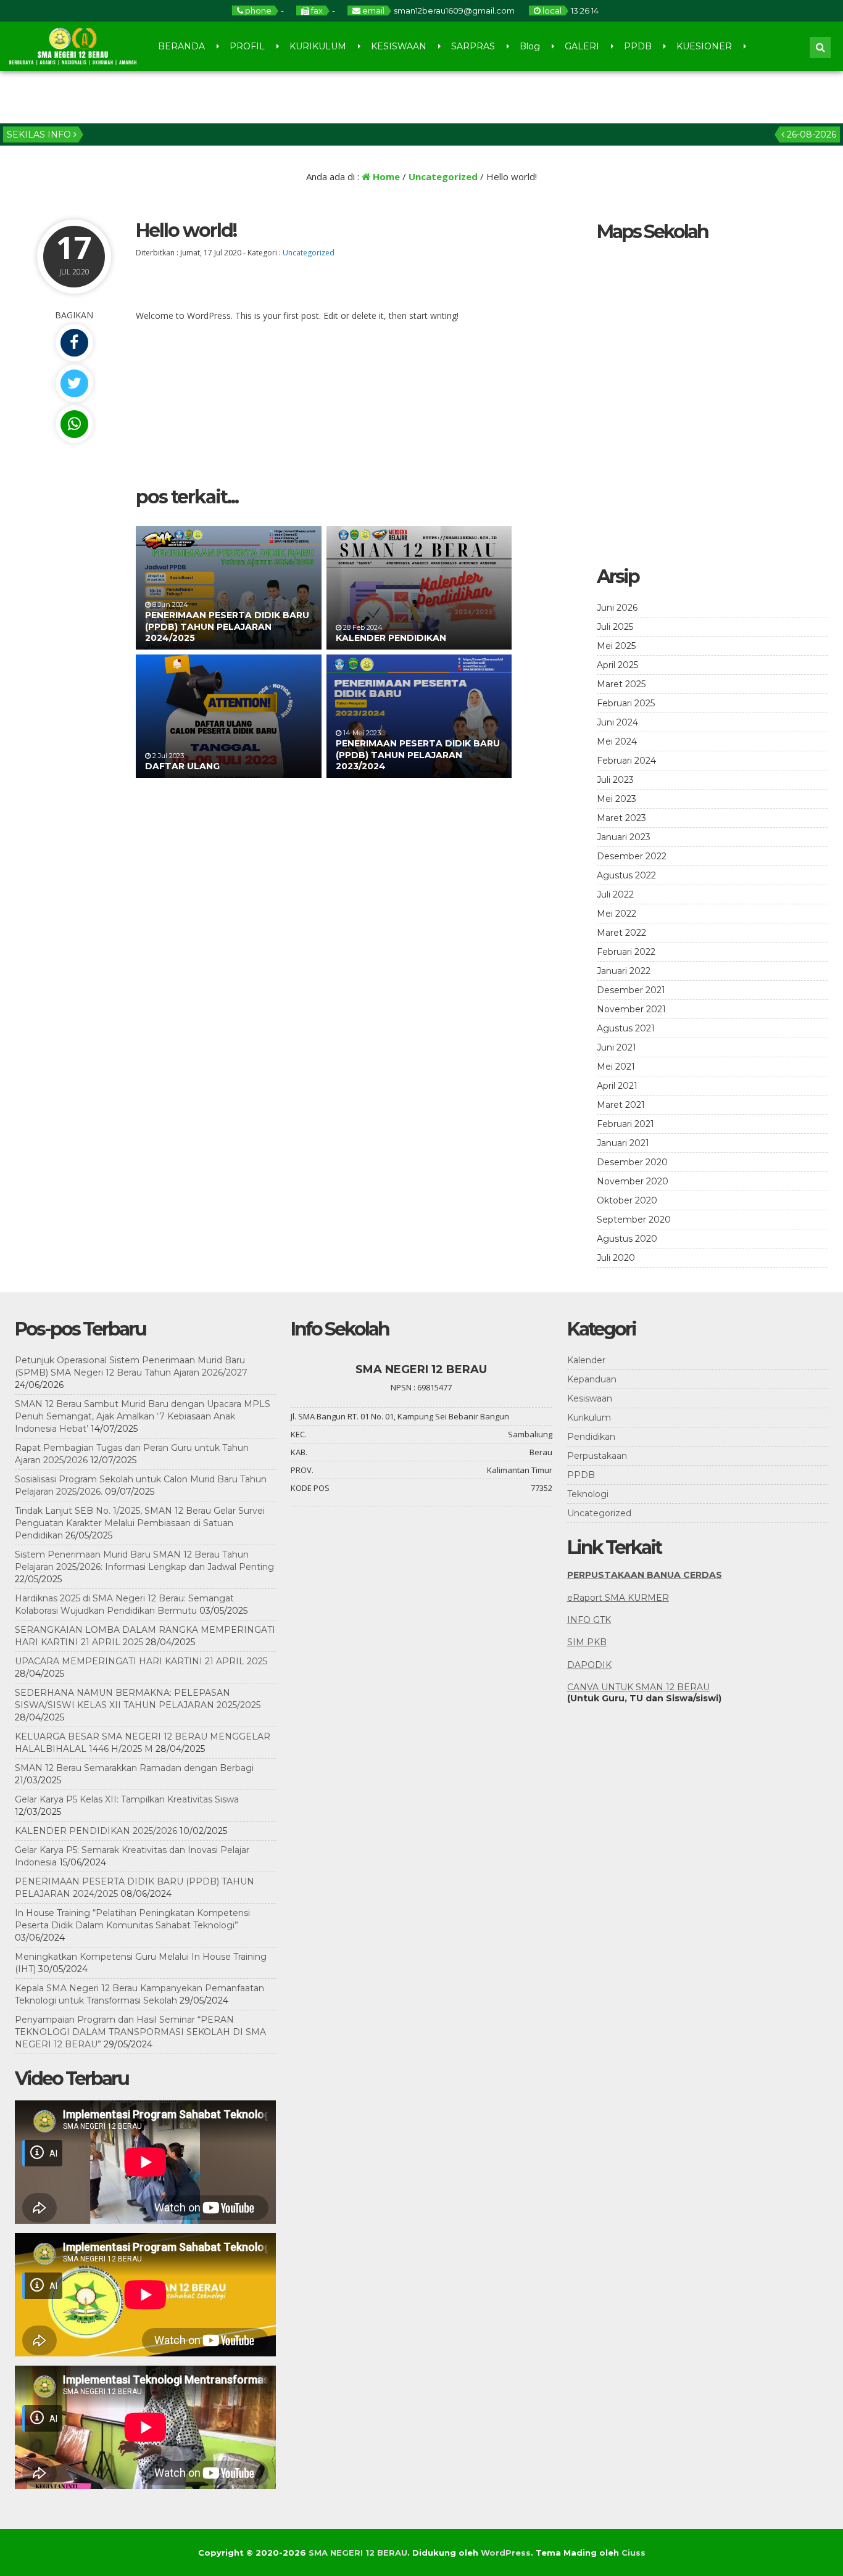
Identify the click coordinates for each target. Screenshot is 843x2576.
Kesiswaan (590, 1398)
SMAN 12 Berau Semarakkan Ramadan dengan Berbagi (134, 1768)
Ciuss (633, 2553)
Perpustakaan (597, 1456)
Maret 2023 (621, 818)
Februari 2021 (625, 1124)
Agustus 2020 (627, 1239)
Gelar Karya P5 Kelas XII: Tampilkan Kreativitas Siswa (127, 1799)
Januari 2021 (623, 1143)
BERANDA (181, 46)
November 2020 (633, 1181)
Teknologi (588, 1494)
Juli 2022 (615, 894)
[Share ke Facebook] (74, 343)
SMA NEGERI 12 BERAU (358, 2553)
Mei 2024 (617, 741)
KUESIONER (704, 46)
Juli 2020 (616, 1258)
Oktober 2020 (627, 1200)
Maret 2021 (621, 1105)
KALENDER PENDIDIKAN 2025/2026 (96, 1831)
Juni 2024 (617, 722)
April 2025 (617, 665)
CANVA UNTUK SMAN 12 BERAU (638, 1687)
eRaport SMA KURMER (618, 1598)
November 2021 (631, 1009)
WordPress (506, 2553)
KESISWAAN (399, 46)
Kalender (586, 1360)
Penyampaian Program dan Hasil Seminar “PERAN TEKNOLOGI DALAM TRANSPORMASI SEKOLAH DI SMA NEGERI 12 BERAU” (140, 2032)
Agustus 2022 (626, 875)
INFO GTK (589, 1620)
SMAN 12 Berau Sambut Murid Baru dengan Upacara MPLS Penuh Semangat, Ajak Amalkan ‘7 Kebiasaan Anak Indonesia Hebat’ (143, 1416)
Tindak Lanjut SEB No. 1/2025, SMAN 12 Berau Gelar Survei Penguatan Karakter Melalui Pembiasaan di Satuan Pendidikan (140, 1523)
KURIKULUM (318, 46)
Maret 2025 (621, 684)
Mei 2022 (617, 914)
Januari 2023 (624, 837)
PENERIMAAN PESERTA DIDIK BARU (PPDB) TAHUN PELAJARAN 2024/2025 (227, 626)
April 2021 (617, 1086)
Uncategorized (443, 176)
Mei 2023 (617, 799)
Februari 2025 (626, 703)
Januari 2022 (624, 971)
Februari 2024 (626, 761)
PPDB (638, 46)
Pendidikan (591, 1437)
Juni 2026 (617, 608)
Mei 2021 (616, 1067)
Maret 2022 (621, 933)
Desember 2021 (631, 990)
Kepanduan (592, 1379)
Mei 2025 (616, 646)
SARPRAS (473, 46)
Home (385, 176)
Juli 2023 (615, 780)
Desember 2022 (632, 856)
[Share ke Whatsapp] (74, 424)
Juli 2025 (615, 627)
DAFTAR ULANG (182, 766)
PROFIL (247, 46)
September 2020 (634, 1220)
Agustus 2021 (626, 1028)
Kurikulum (589, 1418)
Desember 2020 (632, 1162)
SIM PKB (587, 1642)
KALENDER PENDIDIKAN (391, 638)
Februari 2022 (626, 952)
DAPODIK (589, 1665)
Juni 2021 (617, 1047)
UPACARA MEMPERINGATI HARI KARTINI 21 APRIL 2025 (141, 1661)
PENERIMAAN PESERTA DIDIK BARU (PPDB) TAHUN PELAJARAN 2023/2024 (418, 754)
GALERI (582, 46)
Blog (530, 46)
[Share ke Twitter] (74, 383)
